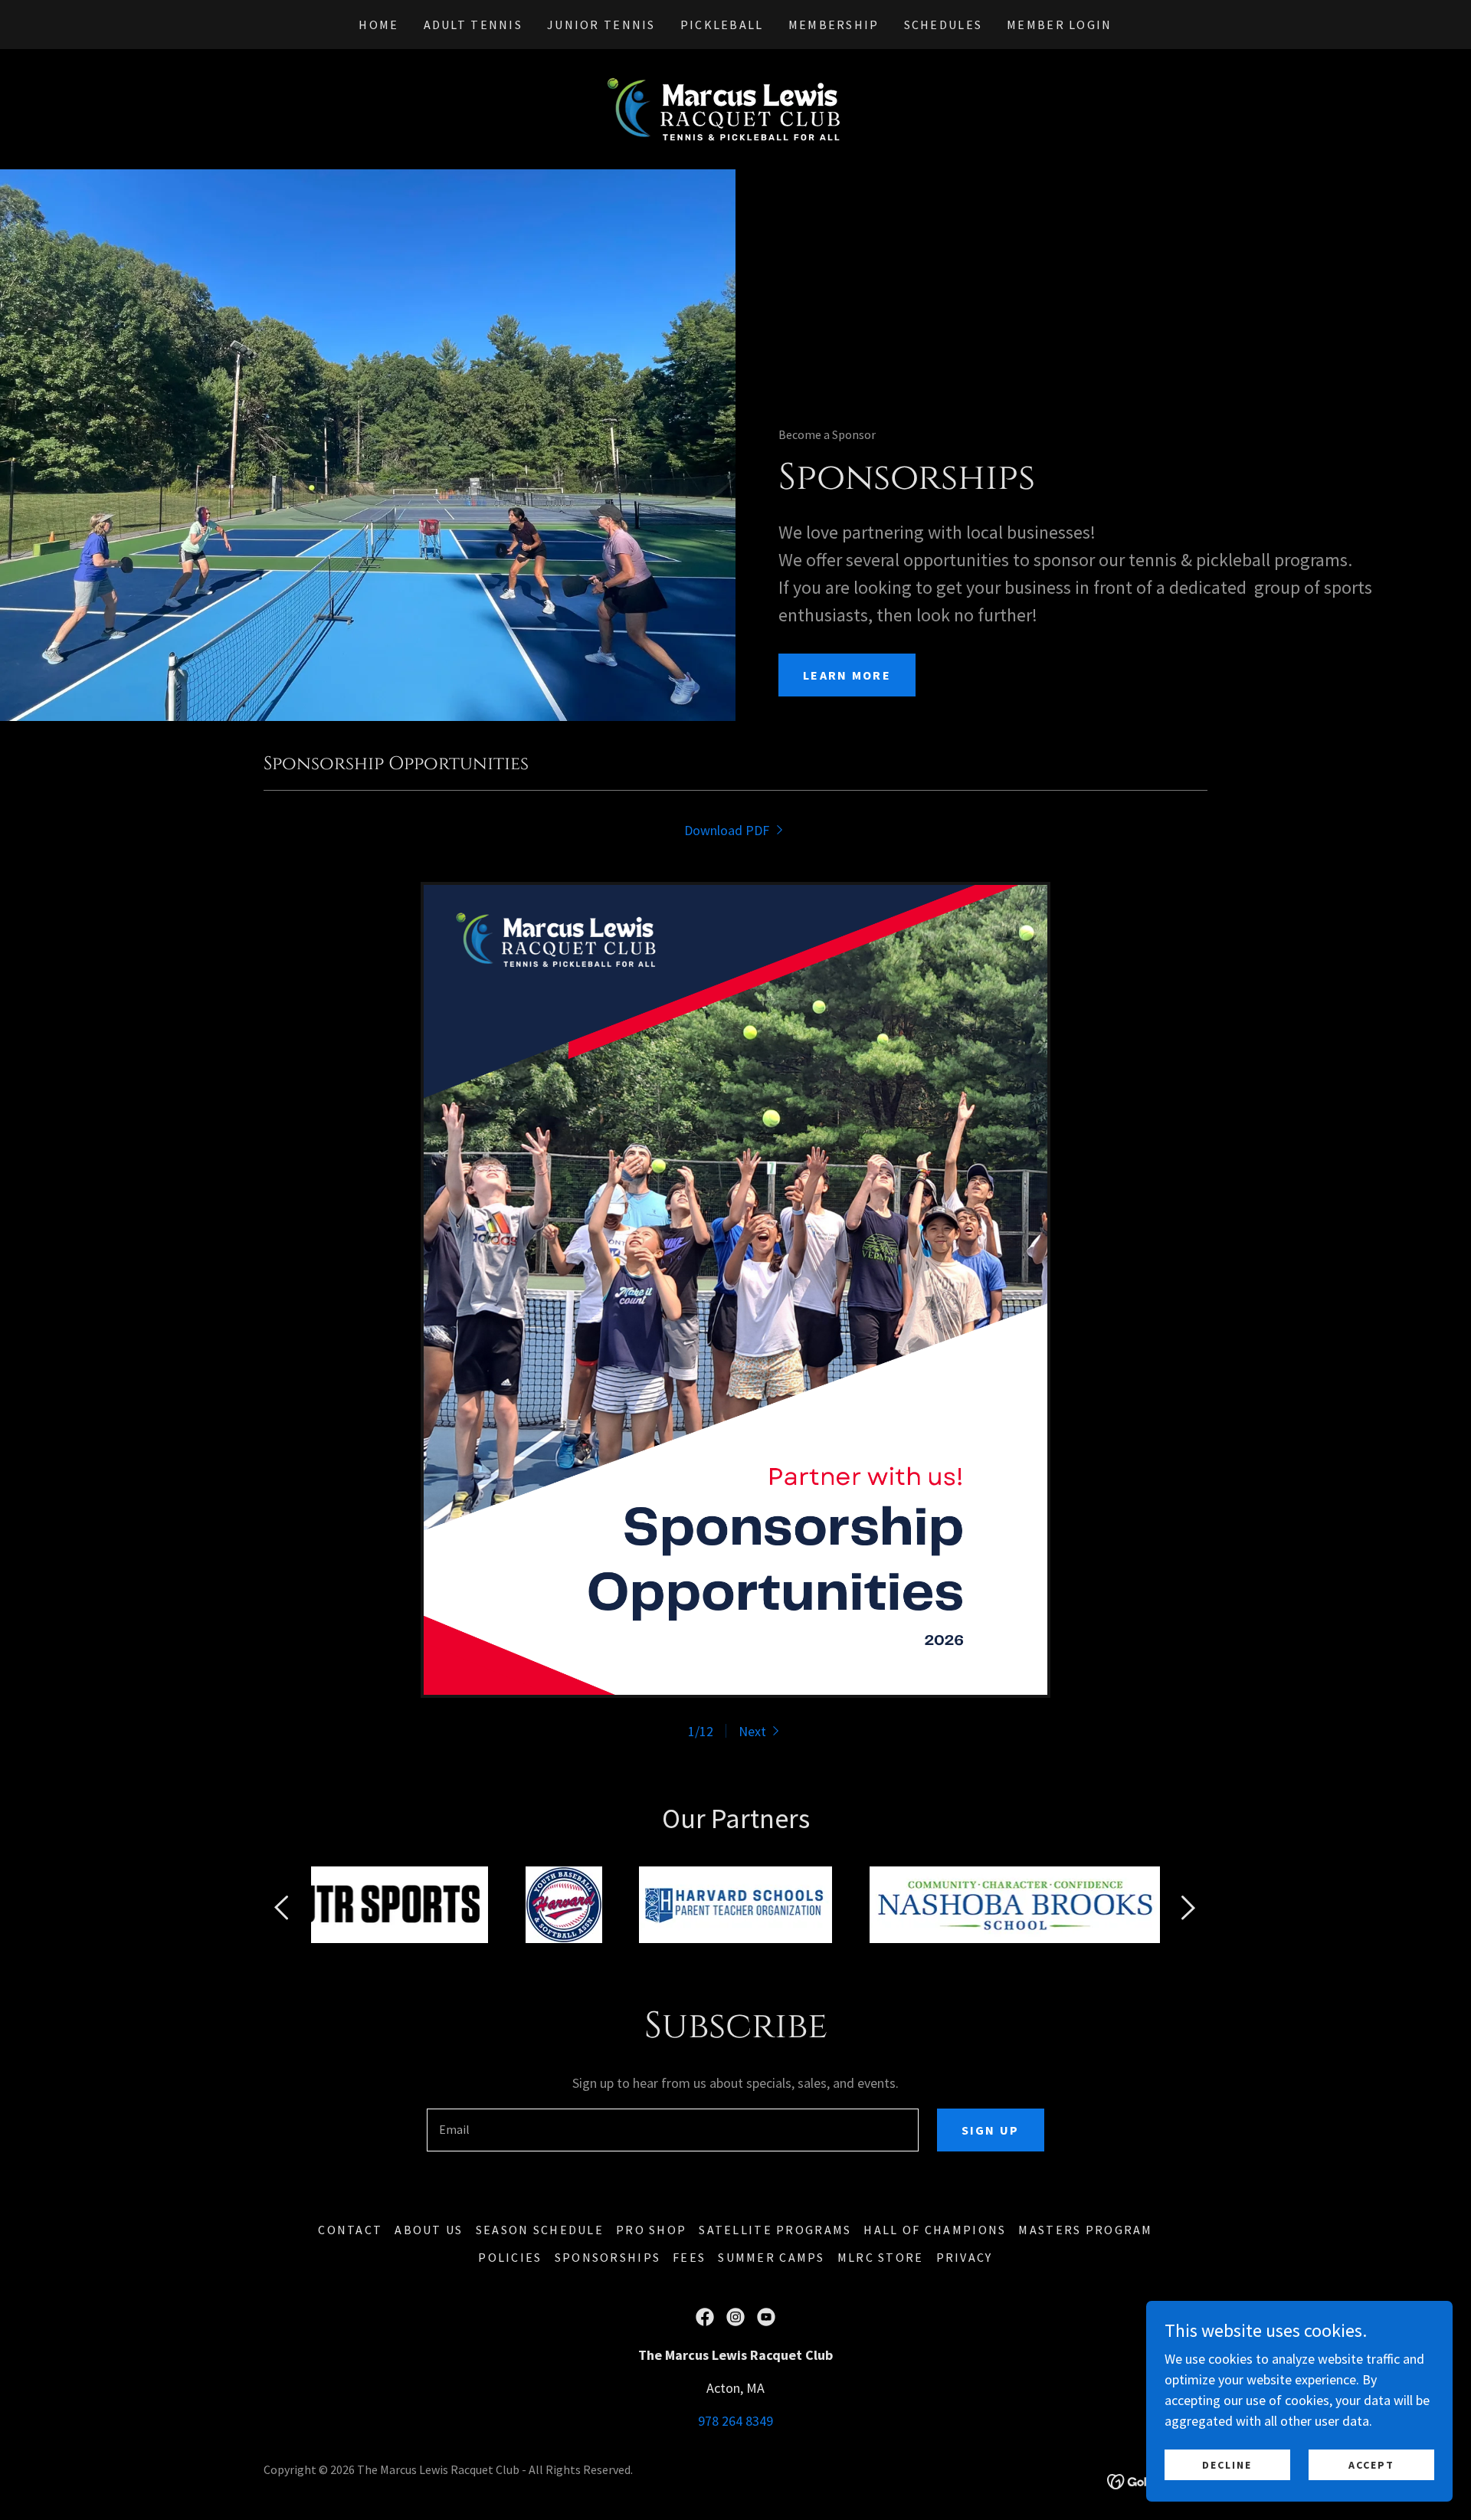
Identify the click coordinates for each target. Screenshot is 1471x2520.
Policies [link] (510, 2257)
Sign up (991, 2130)
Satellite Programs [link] (775, 2230)
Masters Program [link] (1085, 2230)
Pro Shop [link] (651, 2230)
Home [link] (378, 25)
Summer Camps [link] (771, 2257)
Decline (1227, 2465)
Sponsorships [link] (608, 2257)
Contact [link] (350, 2230)
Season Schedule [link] (540, 2230)
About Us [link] (429, 2230)
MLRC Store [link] (881, 2257)
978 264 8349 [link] (735, 2421)
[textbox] (672, 2130)
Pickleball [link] (722, 25)
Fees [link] (689, 2257)
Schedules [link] (944, 25)
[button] (761, 1731)
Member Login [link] (1059, 25)
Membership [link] (834, 25)
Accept (1371, 2465)
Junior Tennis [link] (601, 25)
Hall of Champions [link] (935, 2230)
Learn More (847, 675)
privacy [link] (965, 2257)
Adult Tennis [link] (473, 25)
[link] (735, 108)
